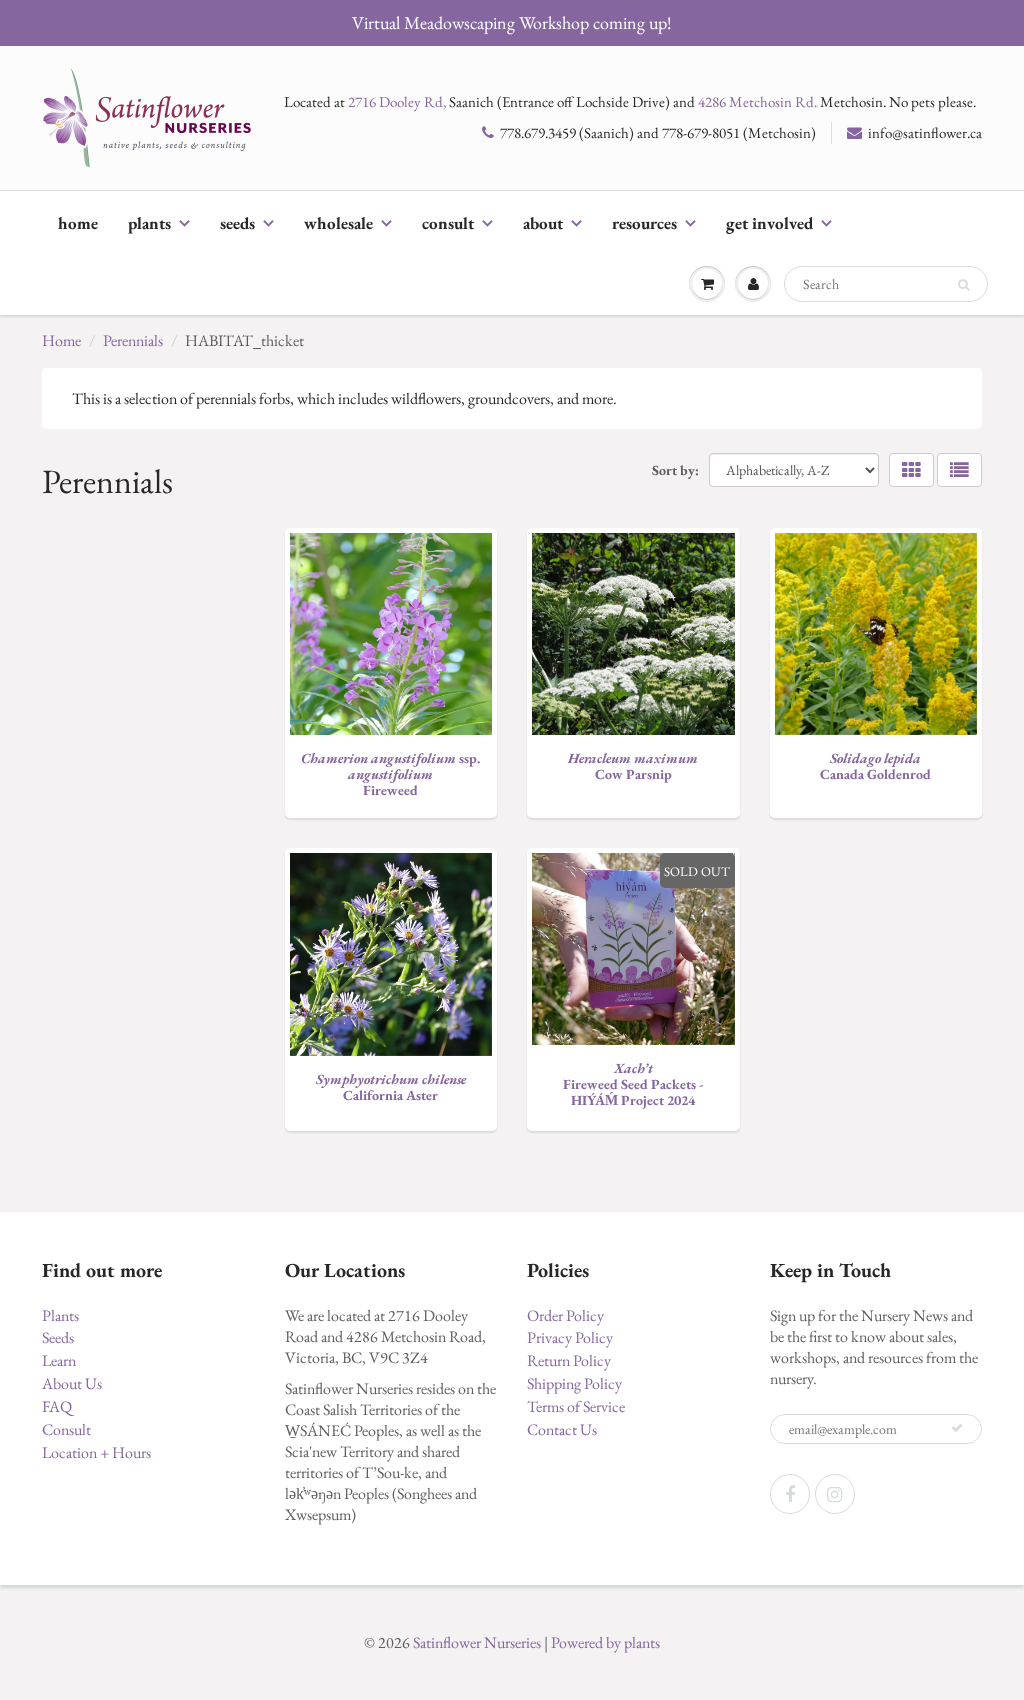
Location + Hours (96, 1452)
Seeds (237, 223)
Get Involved (769, 223)
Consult (448, 223)
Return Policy (569, 1360)
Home (78, 223)
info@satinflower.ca (925, 132)
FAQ (57, 1406)
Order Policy (565, 1315)
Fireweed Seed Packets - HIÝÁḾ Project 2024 (633, 1084)
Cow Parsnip (633, 766)
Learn (59, 1360)
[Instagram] (835, 1494)
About (543, 223)
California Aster (391, 1087)
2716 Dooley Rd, (397, 101)
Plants (149, 223)
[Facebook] (790, 1494)
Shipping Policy (574, 1383)
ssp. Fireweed (390, 774)
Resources (644, 223)
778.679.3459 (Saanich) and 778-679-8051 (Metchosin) (658, 132)
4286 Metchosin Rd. (757, 101)
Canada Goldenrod (875, 766)
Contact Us (562, 1429)
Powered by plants (605, 1642)
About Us (72, 1383)
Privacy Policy (570, 1337)
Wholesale (338, 223)
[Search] (963, 285)
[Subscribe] (957, 1428)
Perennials (133, 340)
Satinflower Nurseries (477, 1642)
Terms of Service (576, 1406)
